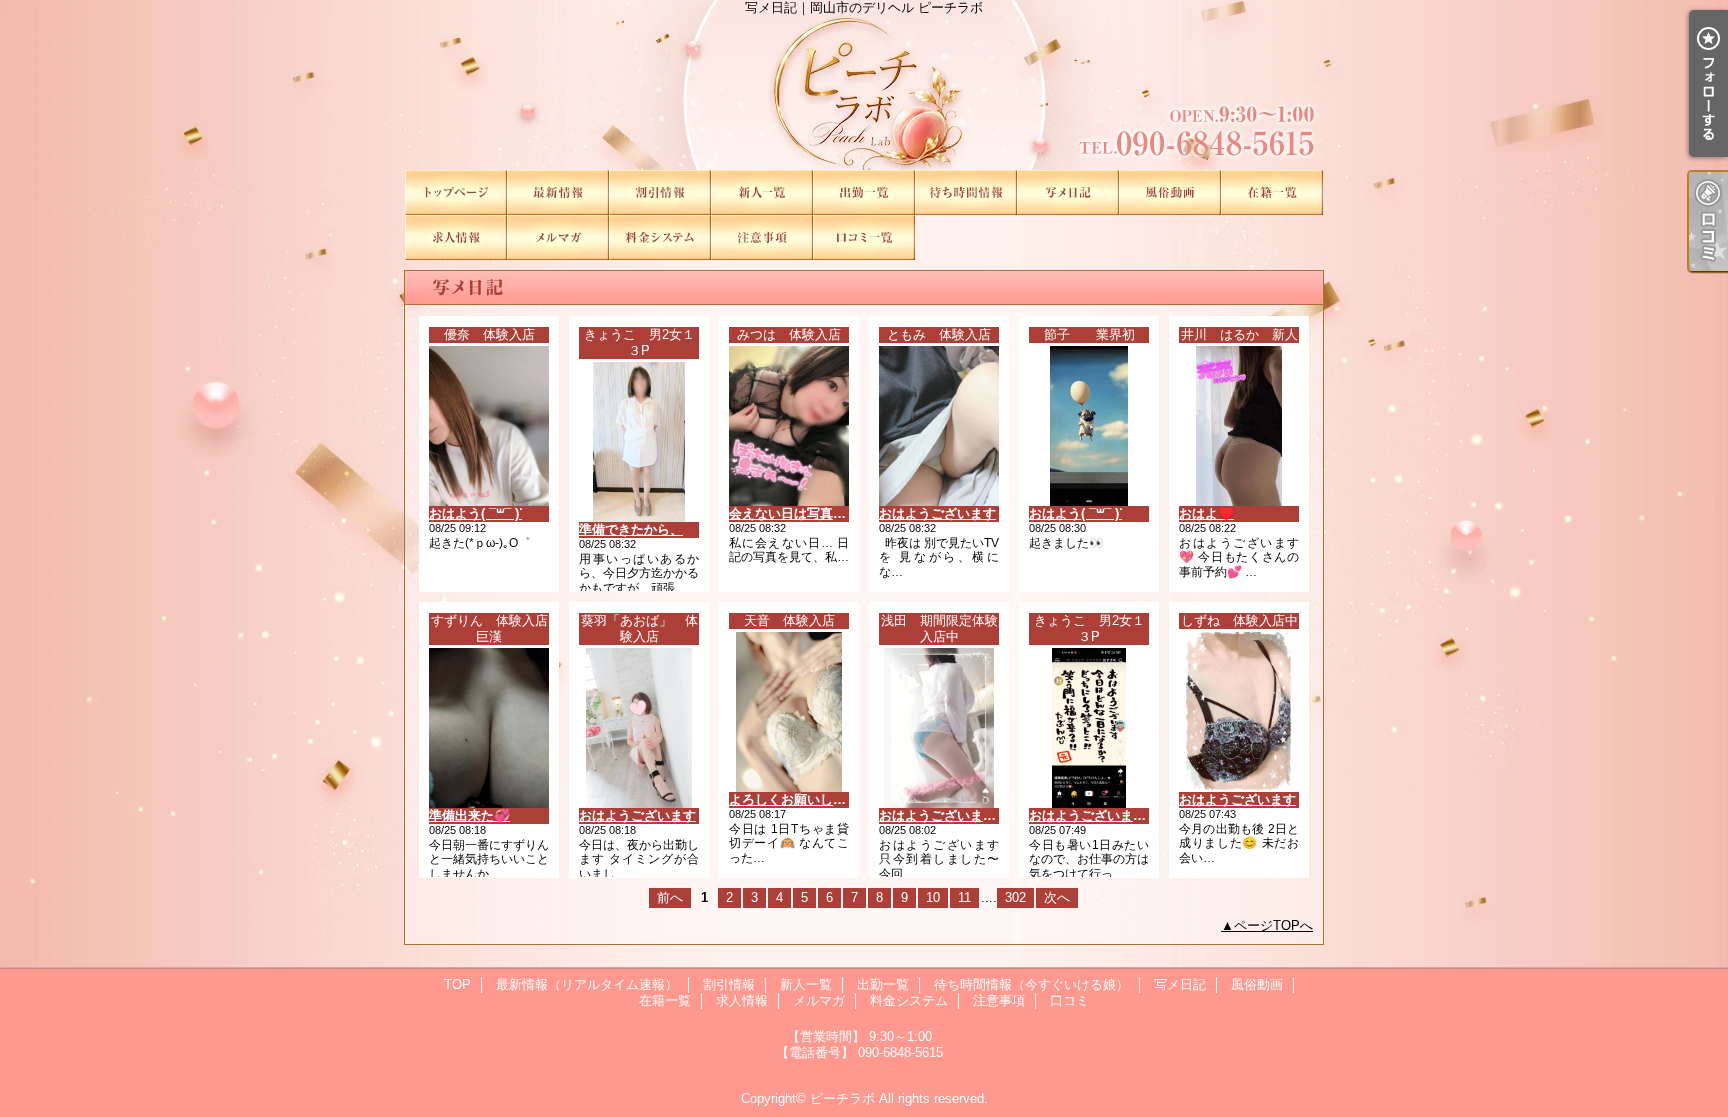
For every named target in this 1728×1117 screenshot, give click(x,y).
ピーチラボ (842, 1098)
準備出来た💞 (469, 815)
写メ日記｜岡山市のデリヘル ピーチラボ (864, 85)
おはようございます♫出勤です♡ (975, 815)
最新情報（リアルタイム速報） (558, 192)
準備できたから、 (631, 529)
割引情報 (660, 192)
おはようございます (937, 513)
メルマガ (558, 237)
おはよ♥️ (1206, 513)
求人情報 (456, 237)
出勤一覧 (864, 192)
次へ (1057, 897)
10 (933, 897)
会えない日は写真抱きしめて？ (820, 513)
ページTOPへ (1273, 925)
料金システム (660, 237)
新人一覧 (762, 192)
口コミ (864, 237)
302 (1015, 897)
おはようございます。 (1094, 815)
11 (964, 897)
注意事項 (762, 237)
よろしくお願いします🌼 (802, 799)
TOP (456, 192)
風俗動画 (1170, 192)
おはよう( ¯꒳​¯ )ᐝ (475, 513)
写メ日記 (1068, 192)
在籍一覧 (1272, 192)
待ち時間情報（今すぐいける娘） (966, 192)
